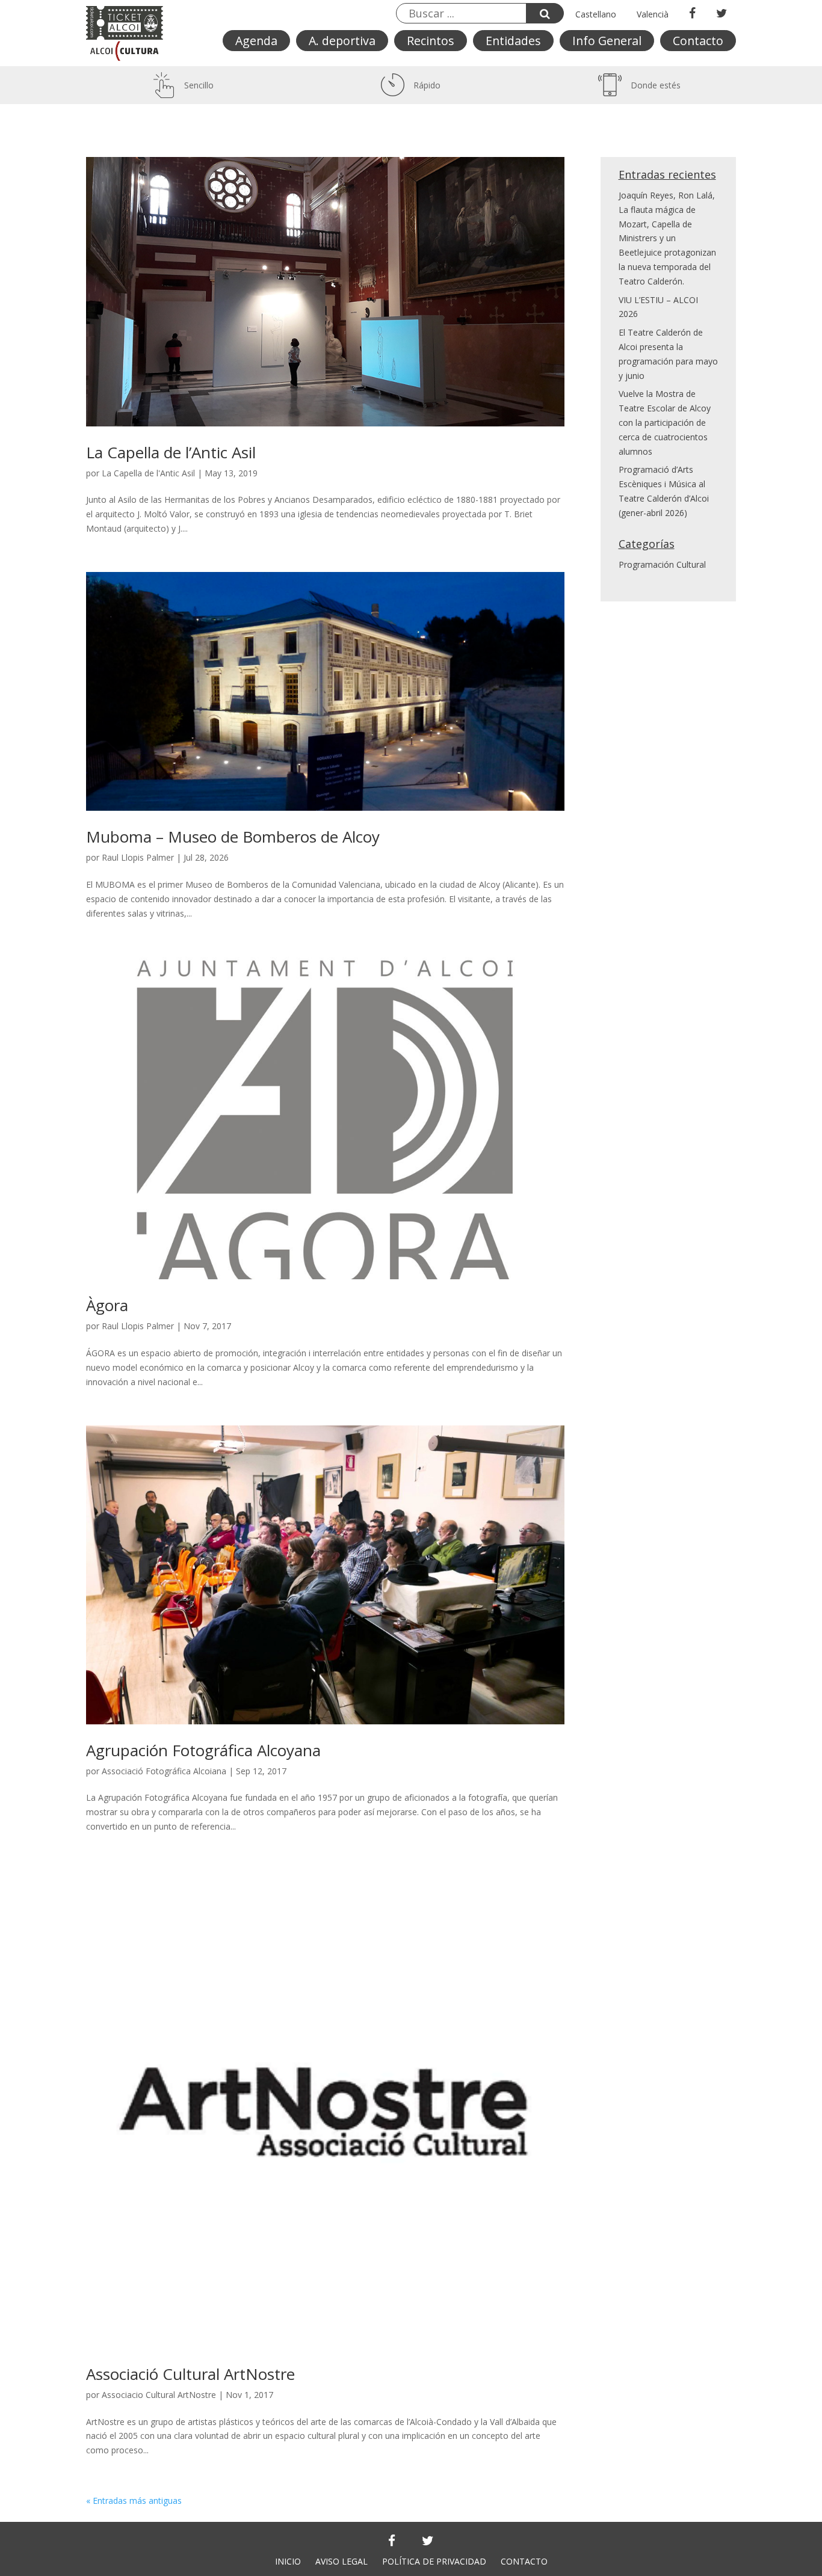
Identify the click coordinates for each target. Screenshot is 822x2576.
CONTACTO (524, 2561)
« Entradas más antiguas (134, 2501)
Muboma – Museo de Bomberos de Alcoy (233, 837)
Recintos (431, 41)
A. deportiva (342, 41)
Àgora (107, 1305)
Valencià (653, 14)
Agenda (256, 41)
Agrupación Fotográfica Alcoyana (203, 1750)
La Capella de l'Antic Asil (148, 473)
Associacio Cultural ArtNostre (159, 2395)
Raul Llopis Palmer (138, 857)
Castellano (596, 14)
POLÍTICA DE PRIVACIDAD (434, 2561)
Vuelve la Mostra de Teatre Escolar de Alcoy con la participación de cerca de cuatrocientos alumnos (665, 422)
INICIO (288, 2561)
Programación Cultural (662, 564)
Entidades (513, 41)
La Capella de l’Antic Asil (171, 452)
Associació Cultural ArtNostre (190, 2374)
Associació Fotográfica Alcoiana (164, 1771)
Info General (607, 41)
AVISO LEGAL (341, 2561)
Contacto (698, 41)
